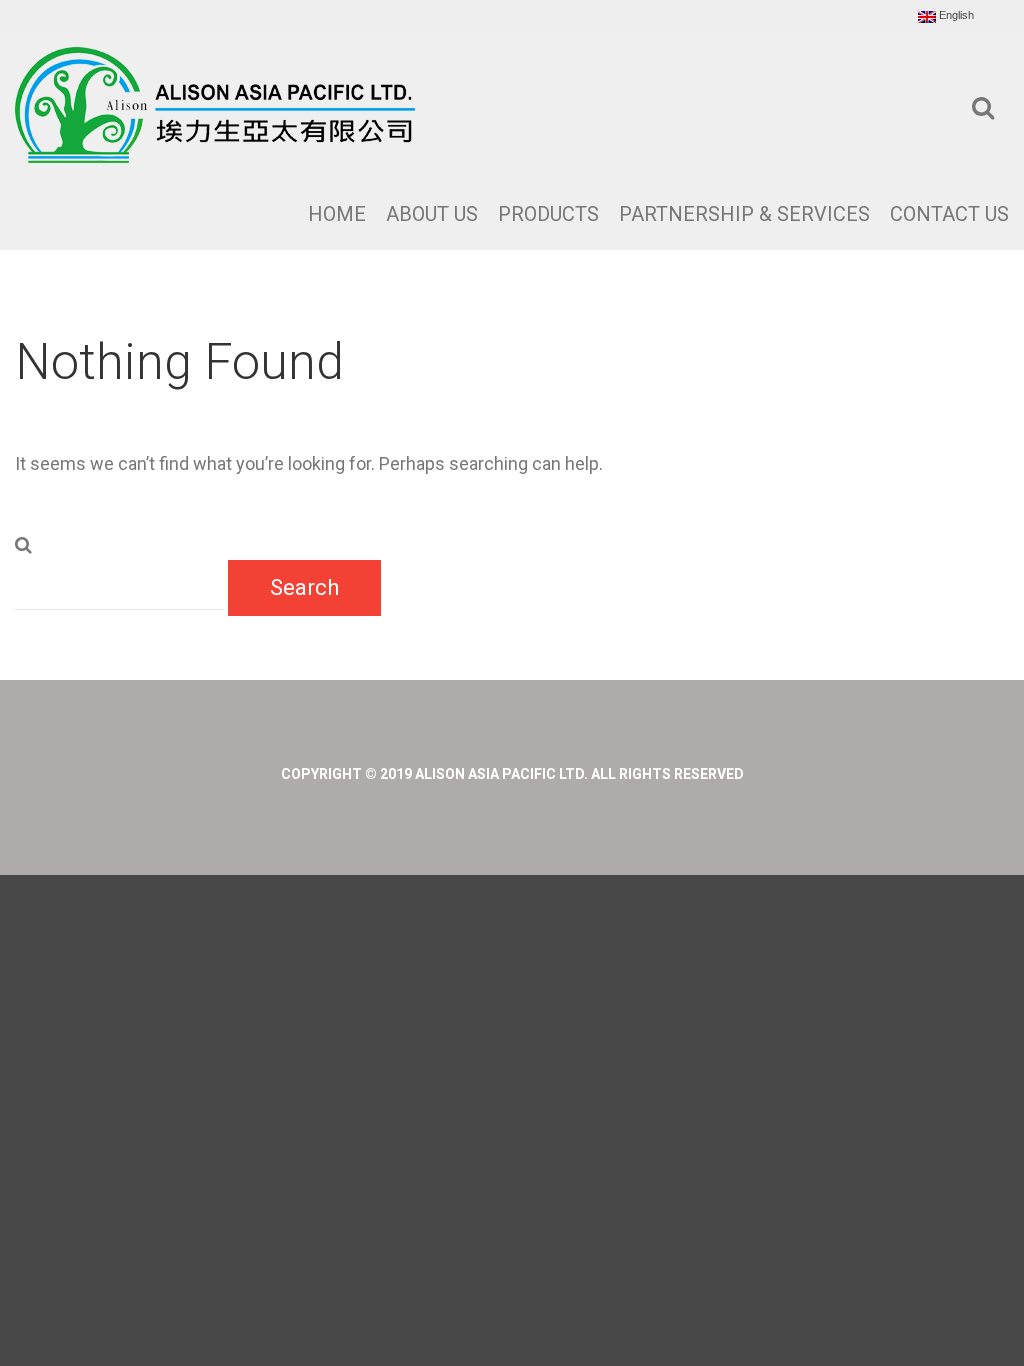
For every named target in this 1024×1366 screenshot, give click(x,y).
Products (548, 214)
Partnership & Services (744, 214)
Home (337, 214)
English (955, 15)
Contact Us (949, 214)
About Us (432, 214)
